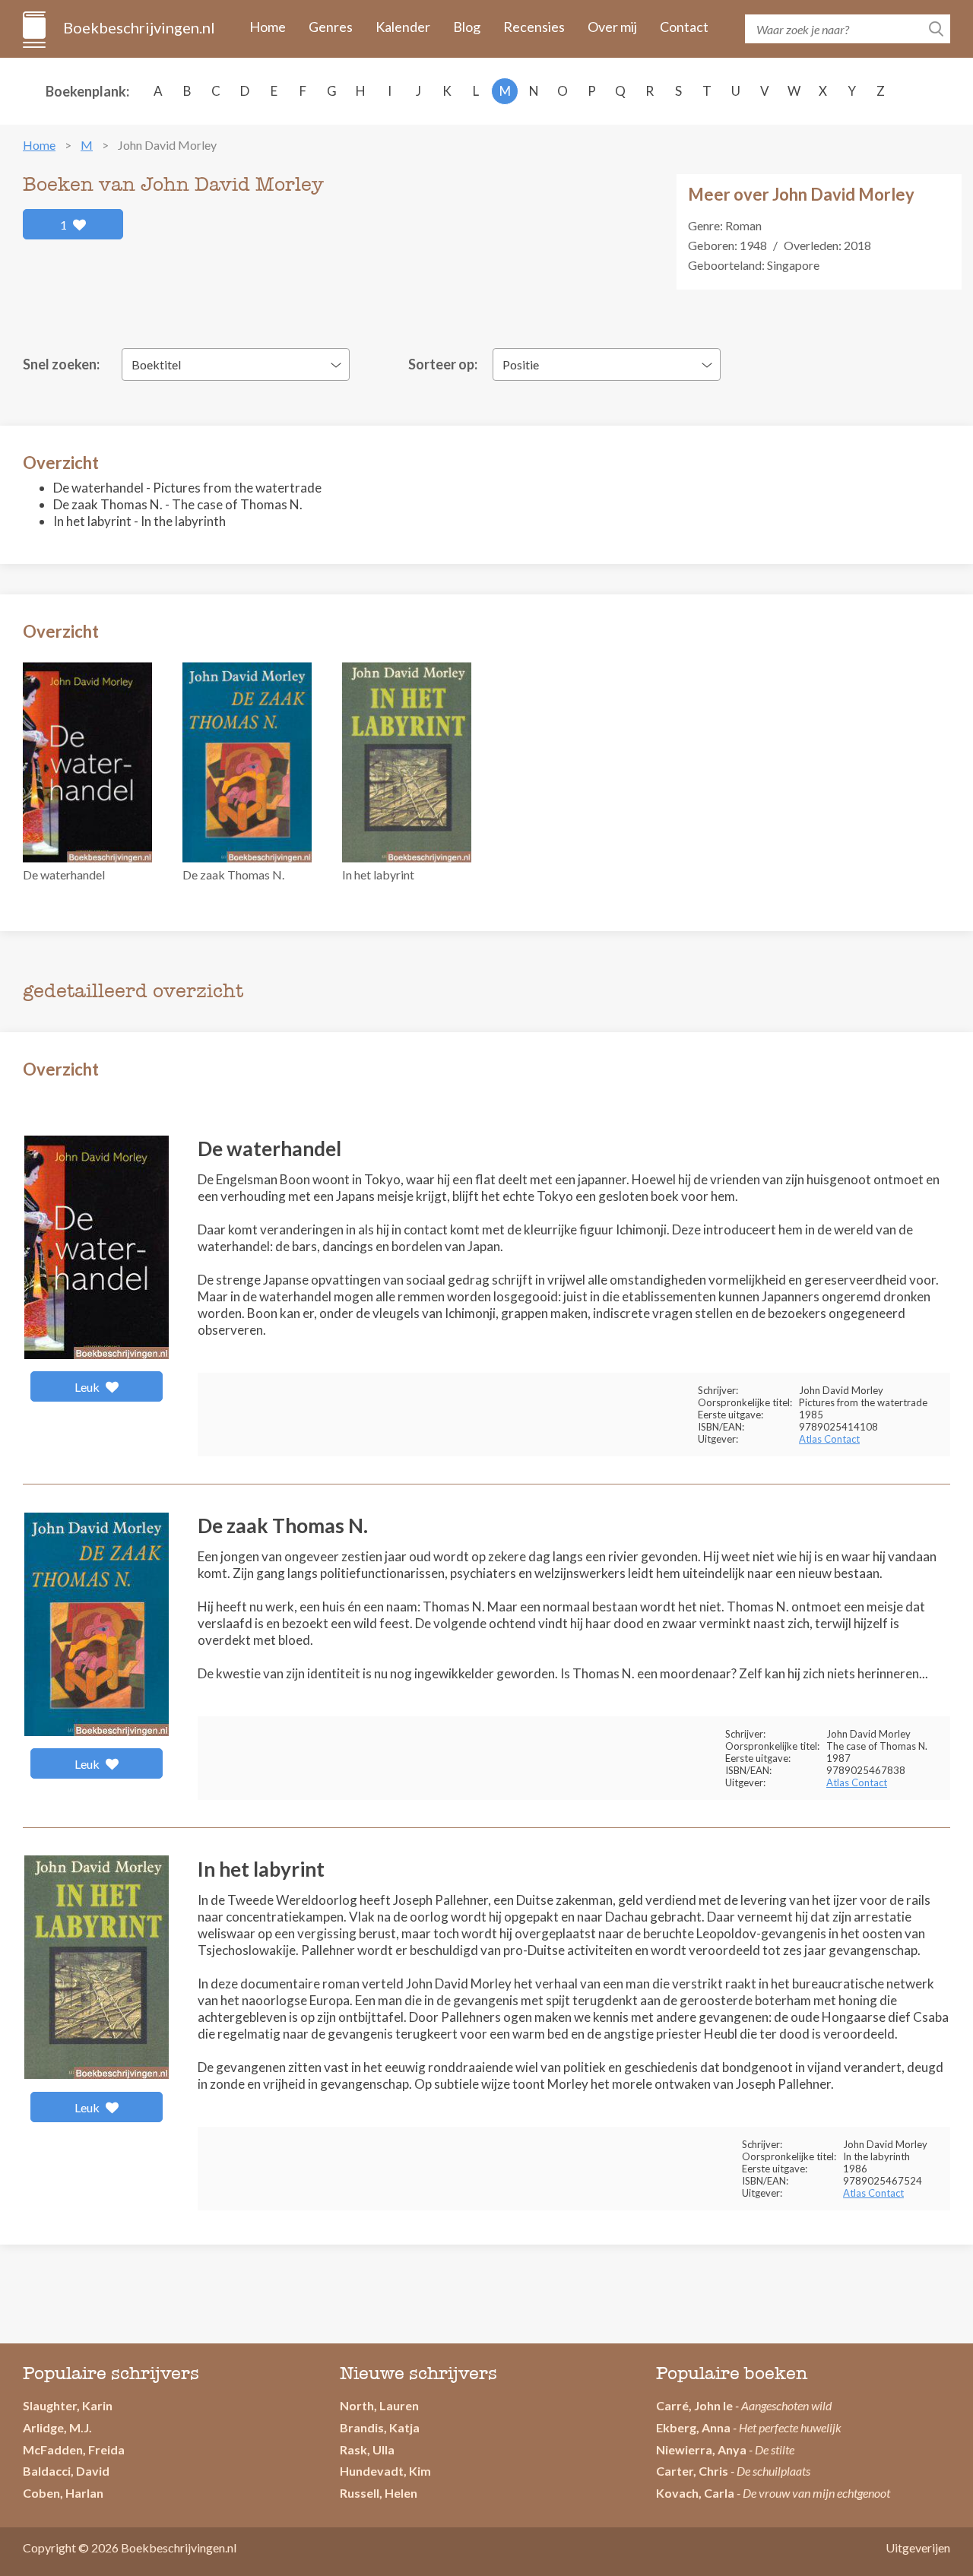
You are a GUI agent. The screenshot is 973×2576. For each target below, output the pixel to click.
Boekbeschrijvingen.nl (138, 27)
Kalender (403, 27)
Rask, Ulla (367, 2449)
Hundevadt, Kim (385, 2471)
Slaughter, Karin (68, 2405)
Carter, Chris (692, 2471)
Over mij (612, 27)
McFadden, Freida (74, 2449)
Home (268, 27)
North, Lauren (379, 2405)
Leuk (88, 1387)
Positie (521, 364)
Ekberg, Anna (693, 2427)
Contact (684, 27)
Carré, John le (694, 2405)
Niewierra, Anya (701, 2449)
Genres (331, 27)
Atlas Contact (829, 1439)
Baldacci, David (66, 2471)
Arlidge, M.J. (57, 2427)
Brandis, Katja (380, 2427)
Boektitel (156, 364)
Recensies (534, 27)
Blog (467, 27)
